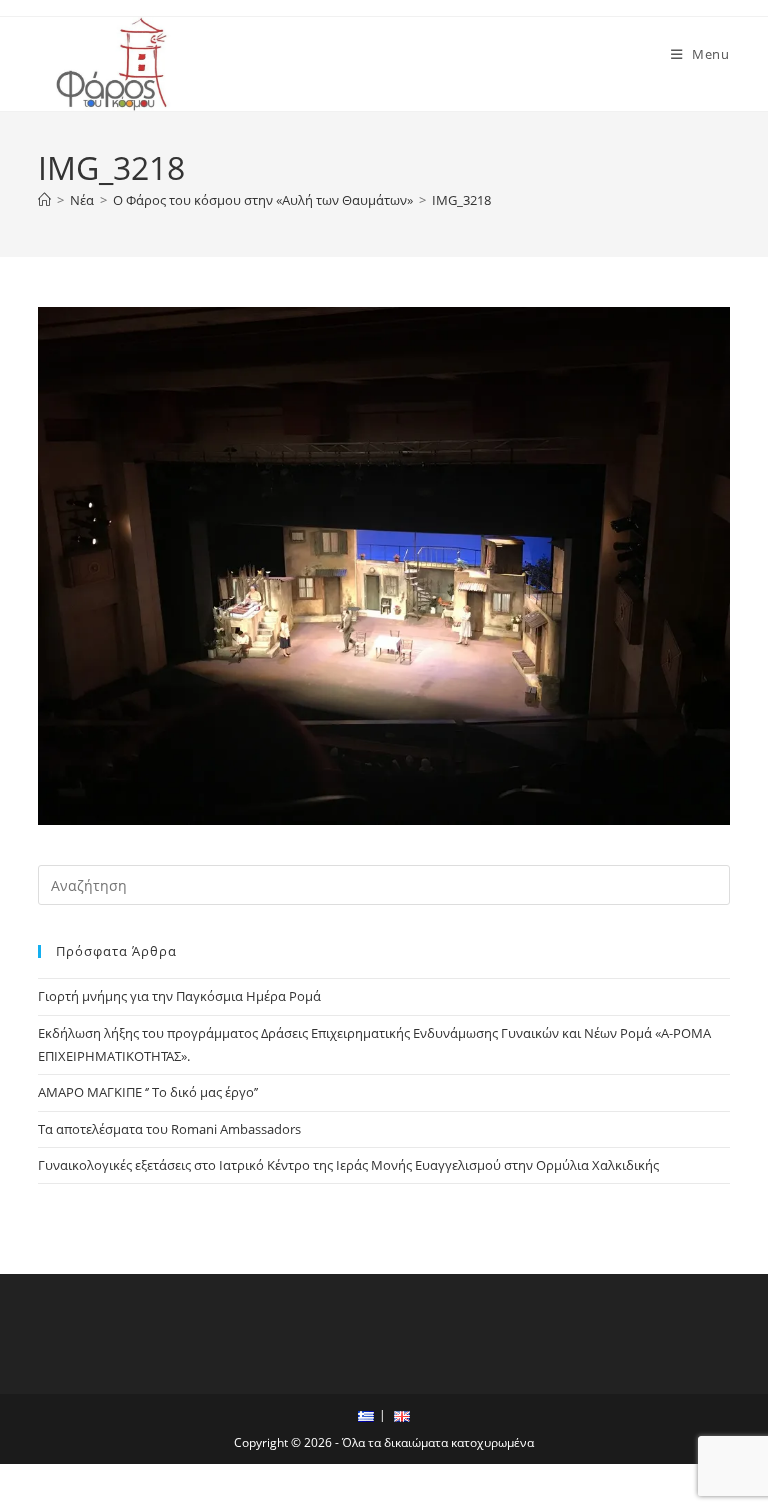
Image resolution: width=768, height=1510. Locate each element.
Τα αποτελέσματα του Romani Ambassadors (169, 1129)
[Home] (44, 200)
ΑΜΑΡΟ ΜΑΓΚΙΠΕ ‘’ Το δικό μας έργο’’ (148, 1092)
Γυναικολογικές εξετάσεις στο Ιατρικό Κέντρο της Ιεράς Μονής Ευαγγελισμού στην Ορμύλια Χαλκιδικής (348, 1165)
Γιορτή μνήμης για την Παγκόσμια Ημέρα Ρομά (179, 996)
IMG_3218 (461, 200)
